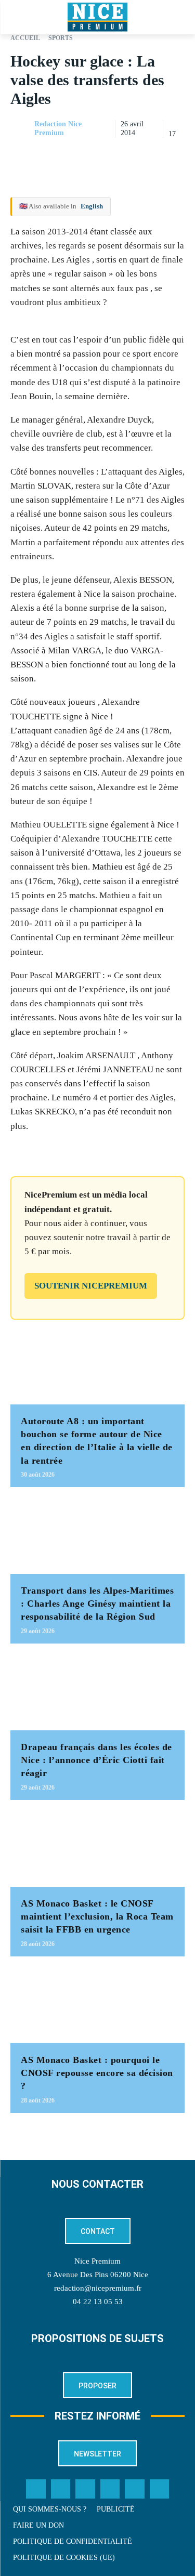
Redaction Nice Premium (58, 128)
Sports (61, 38)
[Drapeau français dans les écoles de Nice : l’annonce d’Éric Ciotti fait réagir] (97, 1692)
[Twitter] (61, 2489)
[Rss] (160, 2489)
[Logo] (97, 17)
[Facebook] (102, 155)
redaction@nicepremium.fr (98, 2288)
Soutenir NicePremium (91, 1286)
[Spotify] (135, 2489)
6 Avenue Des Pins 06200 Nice (98, 2275)
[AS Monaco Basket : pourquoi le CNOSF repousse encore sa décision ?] (97, 2005)
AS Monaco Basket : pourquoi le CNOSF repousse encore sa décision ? (97, 2073)
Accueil (25, 38)
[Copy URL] (79, 155)
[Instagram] (85, 2489)
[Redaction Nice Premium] (22, 129)
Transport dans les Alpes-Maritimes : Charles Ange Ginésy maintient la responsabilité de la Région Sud (97, 1604)
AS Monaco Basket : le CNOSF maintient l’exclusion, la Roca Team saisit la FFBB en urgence (97, 1916)
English (92, 206)
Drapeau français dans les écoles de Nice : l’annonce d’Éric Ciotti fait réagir (96, 1760)
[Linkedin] (174, 155)
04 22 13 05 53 (98, 2302)
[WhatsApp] (150, 155)
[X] (126, 155)
